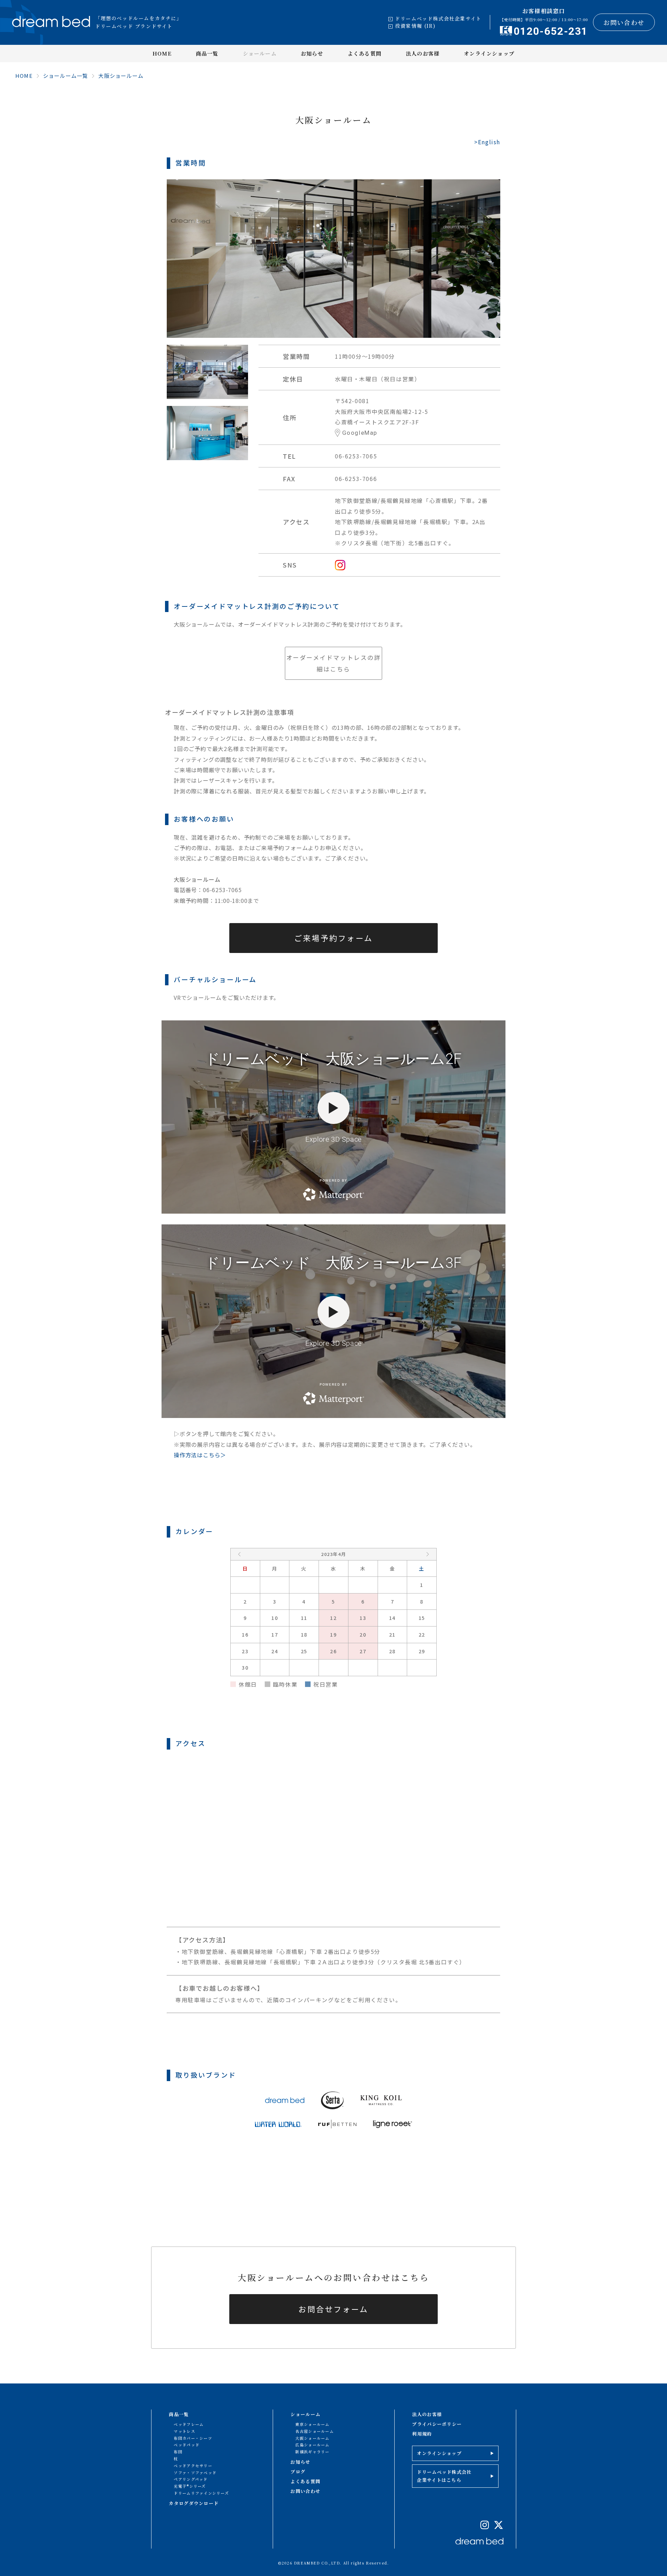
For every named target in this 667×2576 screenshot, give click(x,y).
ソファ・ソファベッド (195, 2472)
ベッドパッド (187, 2445)
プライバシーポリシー (437, 2424)
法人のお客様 (423, 53)
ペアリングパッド (191, 2479)
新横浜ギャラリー (312, 2452)
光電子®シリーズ (190, 2486)
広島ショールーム (312, 2445)
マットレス (184, 2431)
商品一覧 (207, 53)
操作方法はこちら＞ (200, 1455)
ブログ (298, 2472)
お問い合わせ (624, 22)
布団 (178, 2452)
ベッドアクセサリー (193, 2465)
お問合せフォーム (333, 2309)
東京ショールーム (312, 2424)
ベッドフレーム (189, 2424)
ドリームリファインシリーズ (201, 2493)
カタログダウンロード (194, 2503)
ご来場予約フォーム (334, 938)
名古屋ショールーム (315, 2431)
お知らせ (312, 53)
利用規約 (422, 2434)
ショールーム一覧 (66, 76)
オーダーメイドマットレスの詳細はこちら (334, 663)
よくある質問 (365, 53)
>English (487, 142)
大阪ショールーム (121, 76)
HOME (162, 53)
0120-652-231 (551, 31)
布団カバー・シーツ (193, 2438)
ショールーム (260, 53)
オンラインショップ (489, 53)
